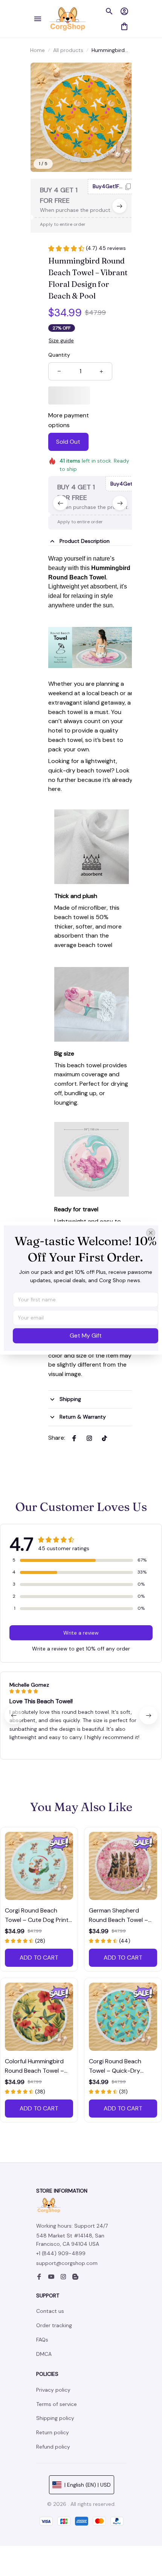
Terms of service (57, 2404)
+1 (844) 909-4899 (61, 2253)
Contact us (50, 2311)
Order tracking (54, 2325)
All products (68, 50)
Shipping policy (55, 2418)
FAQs (42, 2340)
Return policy (53, 2432)
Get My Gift (86, 1336)
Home (37, 50)
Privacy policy (53, 2390)
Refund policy (53, 2447)
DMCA (44, 2354)
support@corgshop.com (67, 2263)
